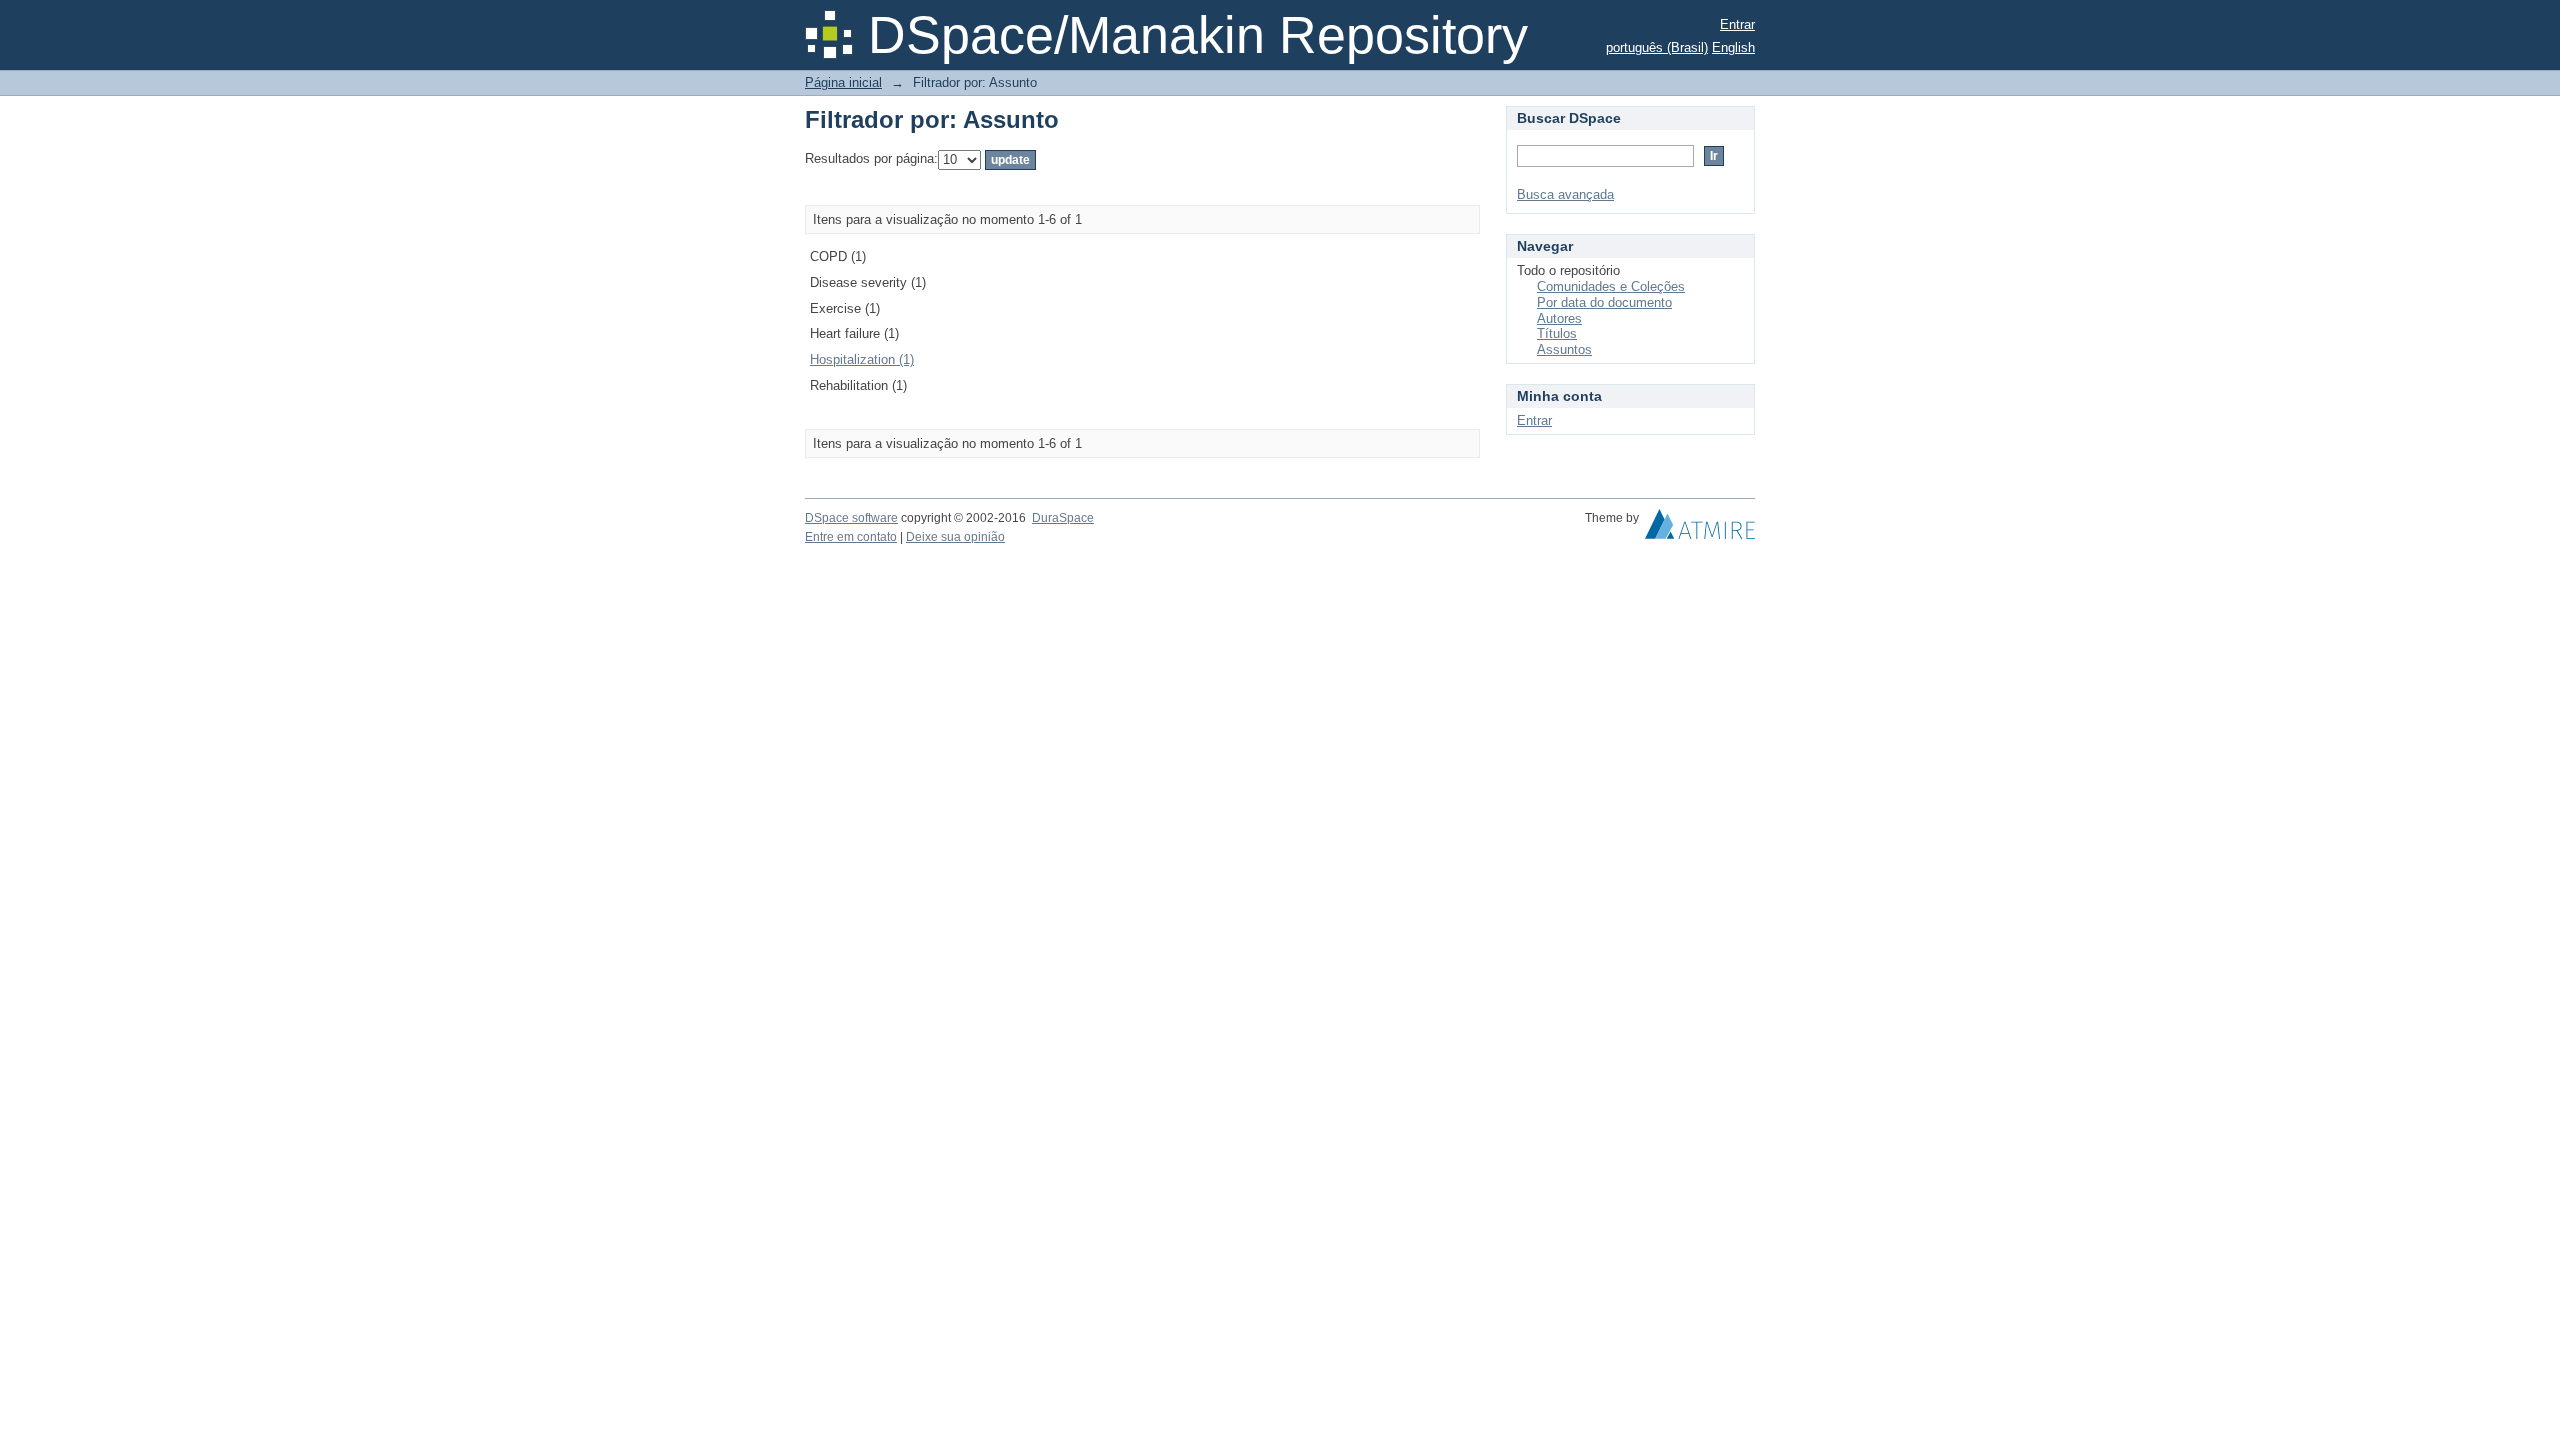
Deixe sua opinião (955, 537)
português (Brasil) (1657, 47)
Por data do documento (1604, 302)
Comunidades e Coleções (1611, 286)
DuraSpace (1063, 518)
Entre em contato (851, 537)
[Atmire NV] (1700, 529)
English (1733, 47)
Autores (1559, 318)
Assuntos (1564, 349)
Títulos (1557, 333)
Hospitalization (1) (862, 359)
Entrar (1737, 24)
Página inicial (843, 82)
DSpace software (851, 518)
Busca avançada (1565, 194)
